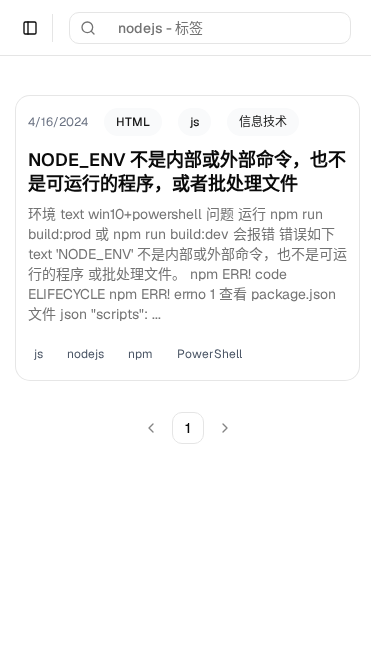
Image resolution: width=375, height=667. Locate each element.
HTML (133, 122)
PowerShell (209, 354)
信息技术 (263, 122)
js (194, 122)
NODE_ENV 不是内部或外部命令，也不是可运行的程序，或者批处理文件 (187, 171)
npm (140, 354)
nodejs (85, 354)
